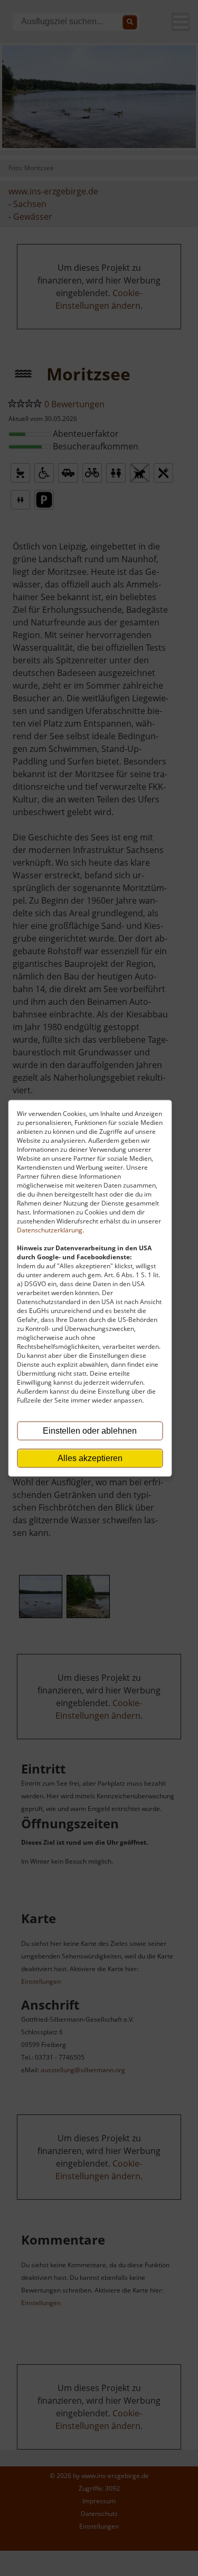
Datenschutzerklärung (50, 1230)
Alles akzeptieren (90, 1458)
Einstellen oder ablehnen (90, 1430)
